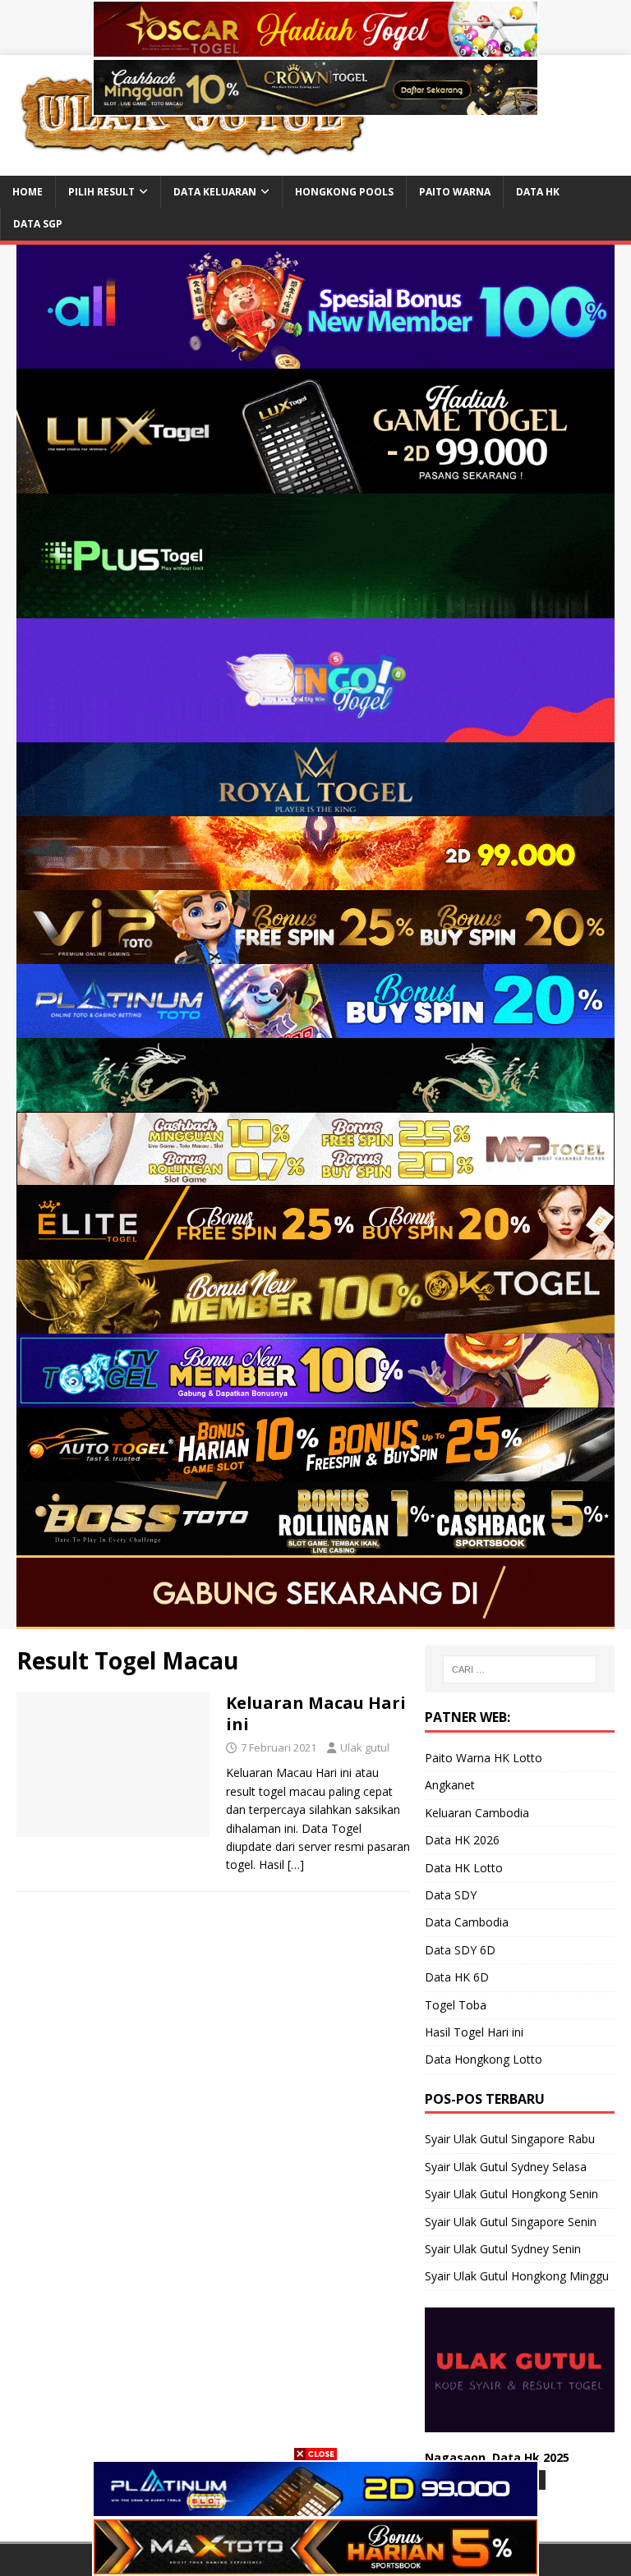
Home (28, 192)
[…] (296, 1864)
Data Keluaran (215, 192)
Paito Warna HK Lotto (484, 1758)
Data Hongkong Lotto (484, 2059)
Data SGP (38, 224)
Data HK (538, 192)
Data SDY (451, 1895)
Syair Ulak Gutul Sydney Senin (503, 2249)
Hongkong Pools (344, 192)
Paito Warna (455, 192)
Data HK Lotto (464, 1868)
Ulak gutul (365, 1747)
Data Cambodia (467, 1922)
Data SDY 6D (460, 1950)
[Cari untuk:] (520, 1669)
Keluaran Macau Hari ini (316, 1713)
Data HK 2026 (462, 1840)
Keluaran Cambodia (477, 1813)
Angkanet (450, 1785)
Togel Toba (456, 2005)
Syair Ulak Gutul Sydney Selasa (506, 2167)
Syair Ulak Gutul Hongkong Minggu (517, 2276)
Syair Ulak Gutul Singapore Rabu (510, 2139)
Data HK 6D (457, 1977)
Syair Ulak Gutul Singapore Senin (511, 2222)
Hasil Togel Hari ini (474, 2032)
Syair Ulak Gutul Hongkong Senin (511, 2194)
